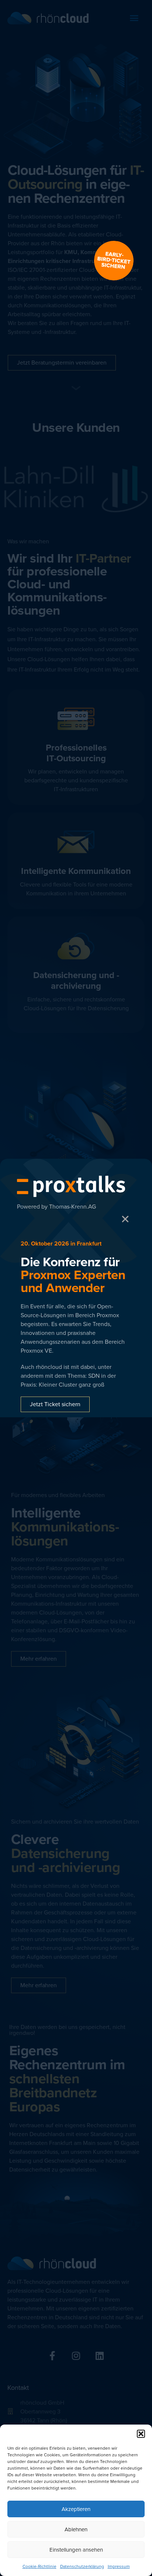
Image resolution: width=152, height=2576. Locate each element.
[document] (76, 1288)
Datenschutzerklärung (82, 2566)
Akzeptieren (76, 2509)
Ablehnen (76, 2529)
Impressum (119, 2566)
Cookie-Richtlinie (39, 2566)
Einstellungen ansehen (76, 2550)
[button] (141, 2434)
